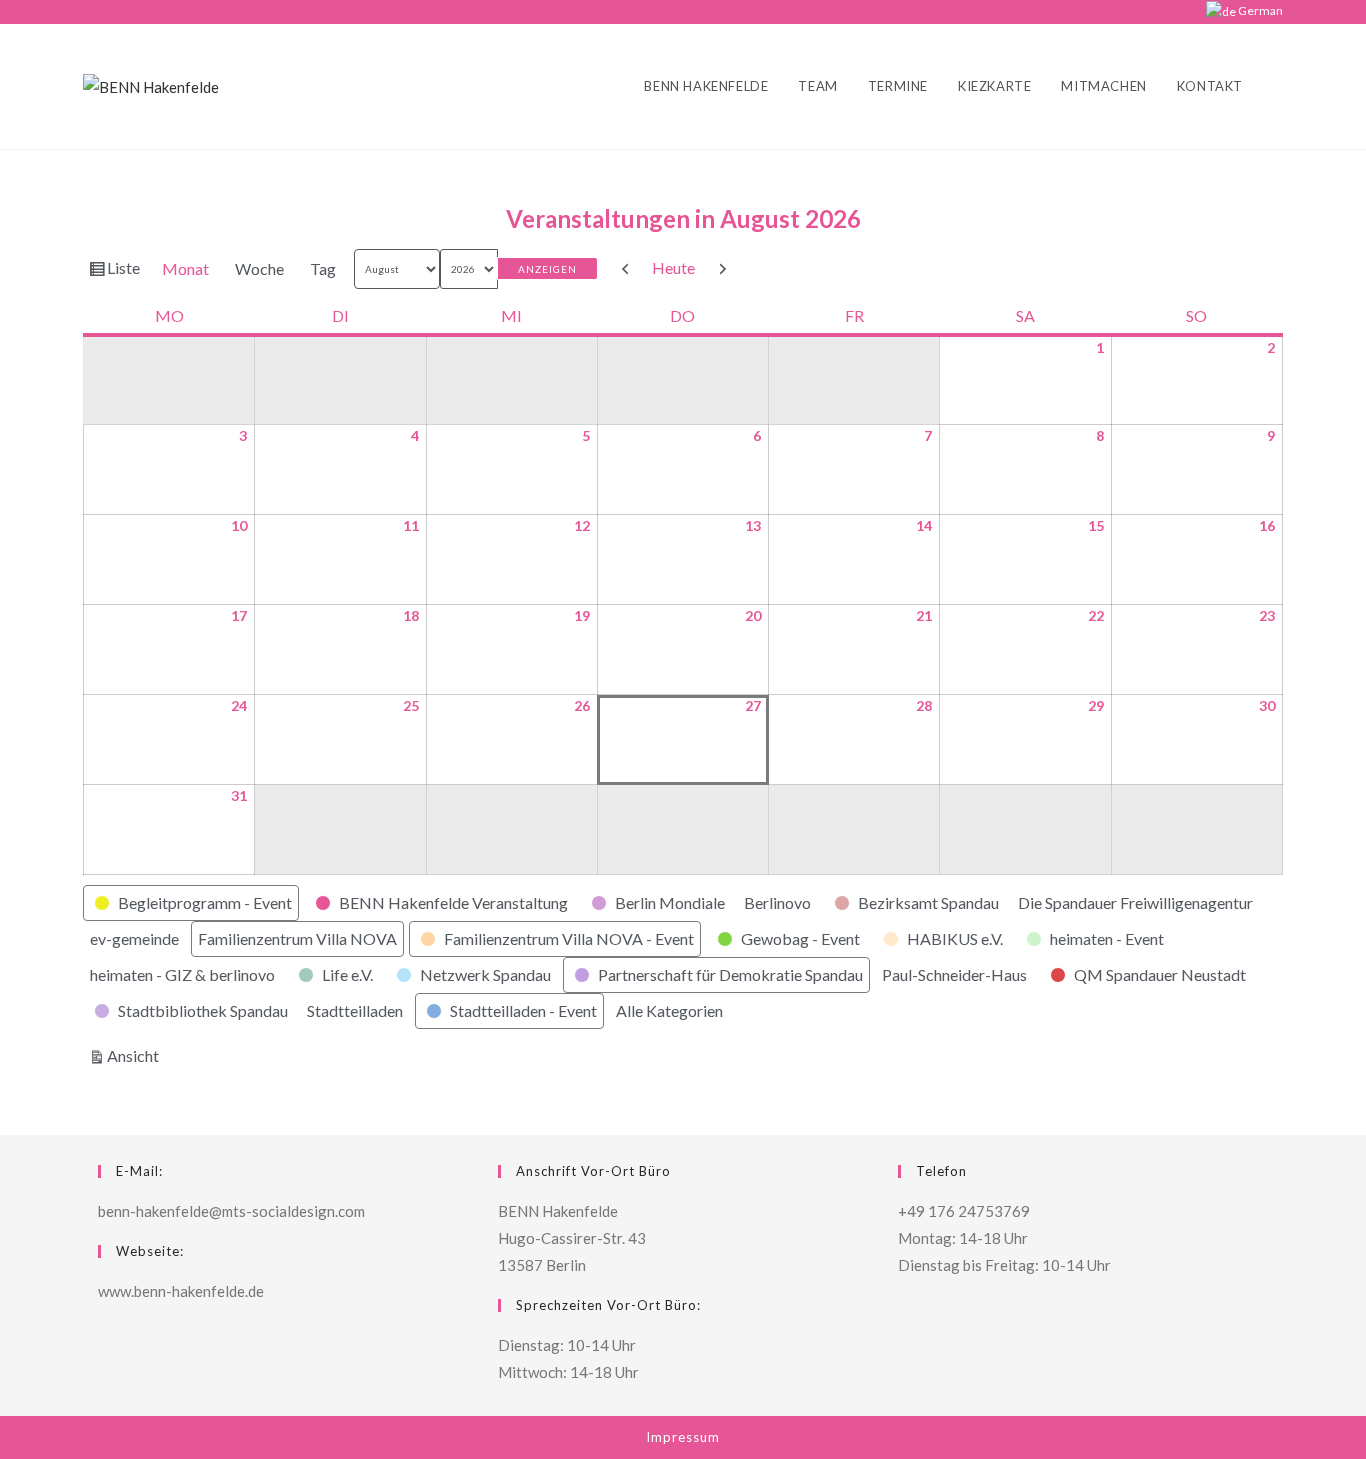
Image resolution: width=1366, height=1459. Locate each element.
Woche (259, 268)
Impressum (683, 1437)
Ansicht (136, 1055)
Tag (323, 268)
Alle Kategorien (669, 1010)
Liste (126, 272)
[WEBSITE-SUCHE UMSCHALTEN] (1278, 86)
